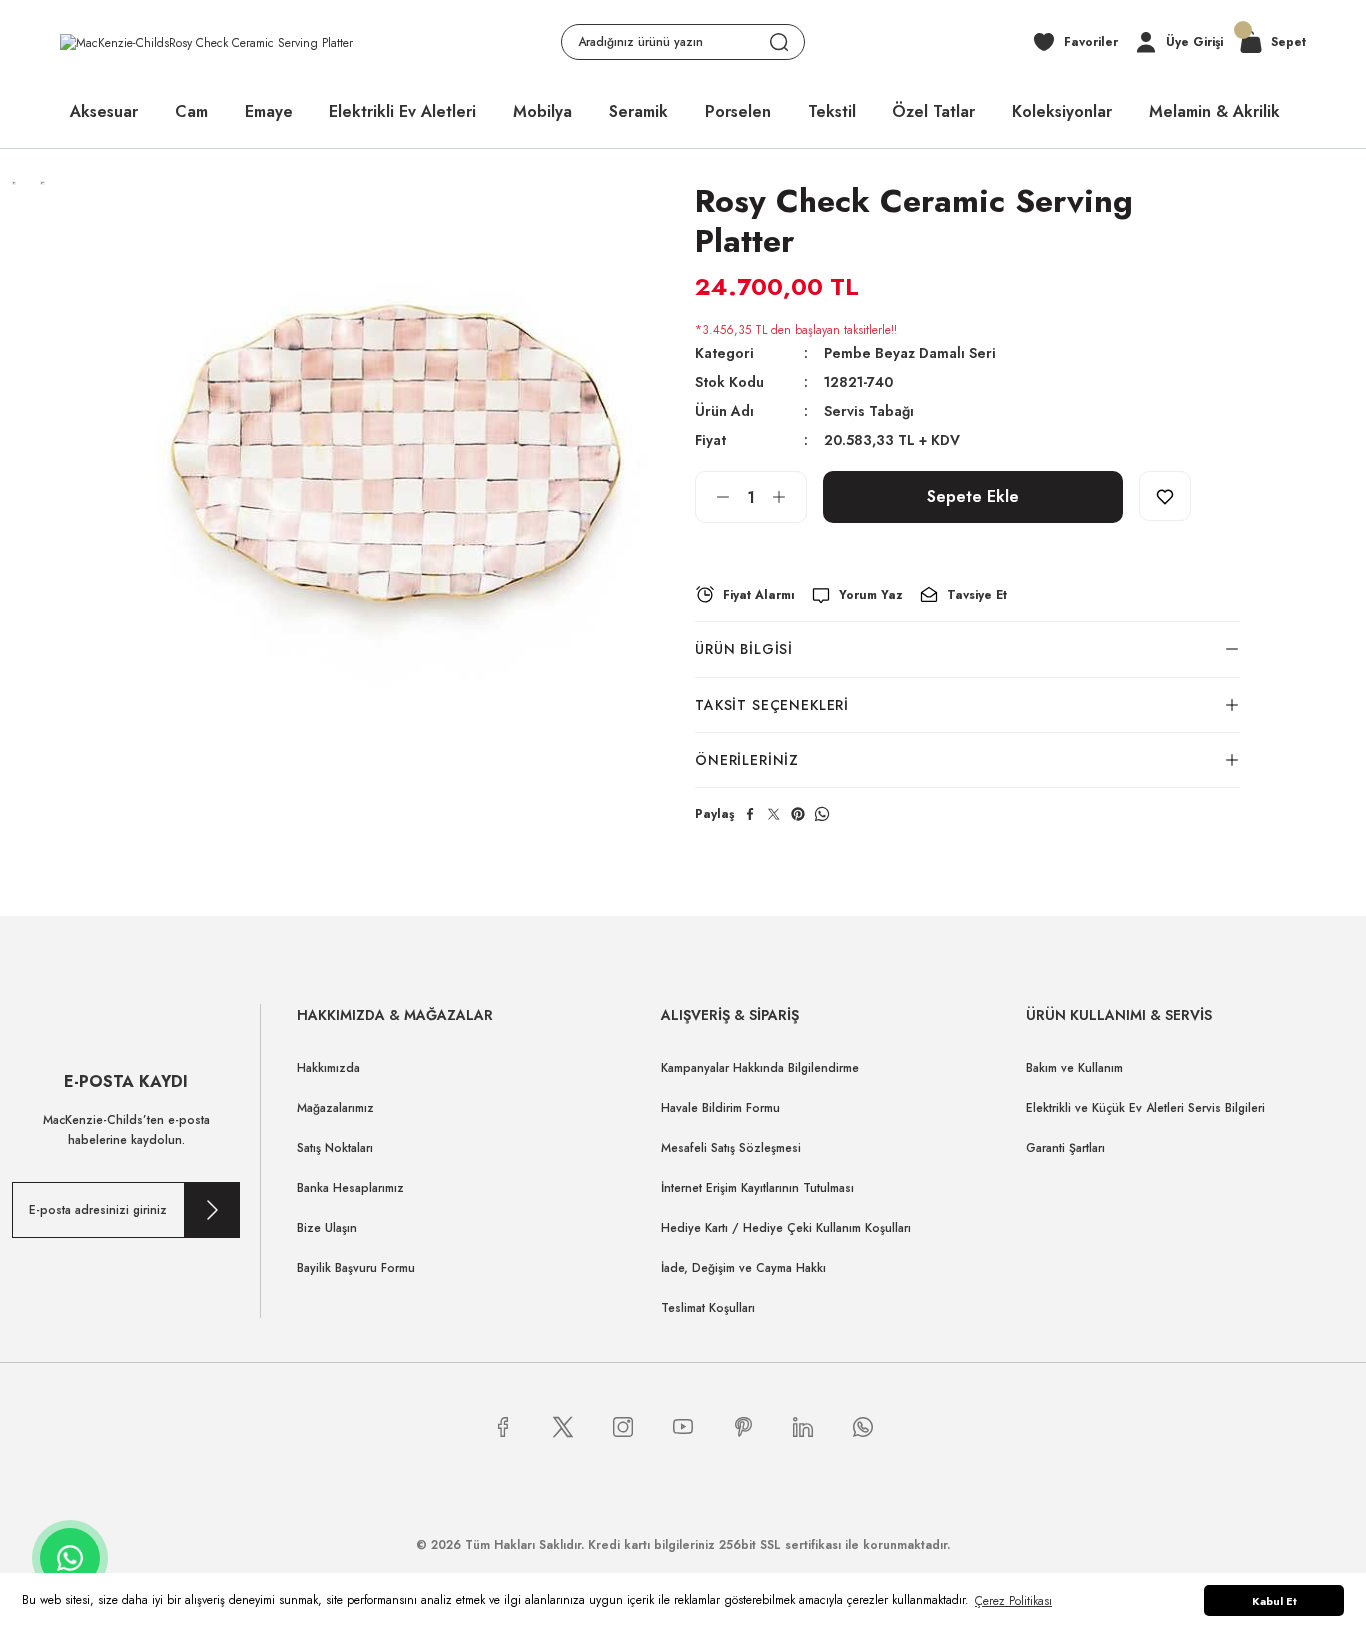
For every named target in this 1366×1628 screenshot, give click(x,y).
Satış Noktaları (335, 1148)
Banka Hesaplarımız (350, 1188)
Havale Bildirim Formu (720, 1108)
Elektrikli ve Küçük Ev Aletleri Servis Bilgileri (1145, 1108)
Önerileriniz (747, 760)
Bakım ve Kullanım (1074, 1068)
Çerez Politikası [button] (1013, 1601)
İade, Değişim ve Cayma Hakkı (743, 1268)
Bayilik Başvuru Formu (356, 1268)
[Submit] (212, 1210)
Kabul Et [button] (1274, 1601)
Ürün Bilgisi (744, 649)
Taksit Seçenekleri (772, 705)
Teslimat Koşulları (708, 1308)
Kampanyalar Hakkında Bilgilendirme (760, 1068)
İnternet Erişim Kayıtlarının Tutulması (757, 1188)
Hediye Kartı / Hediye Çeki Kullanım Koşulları (786, 1228)
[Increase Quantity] (789, 497)
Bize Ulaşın (327, 1228)
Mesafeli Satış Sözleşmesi (731, 1148)
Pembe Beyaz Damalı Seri (910, 353)
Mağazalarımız (335, 1108)
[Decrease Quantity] (713, 497)
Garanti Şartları (1065, 1148)
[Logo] (206, 41)
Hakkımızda (328, 1068)
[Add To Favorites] (1165, 496)
